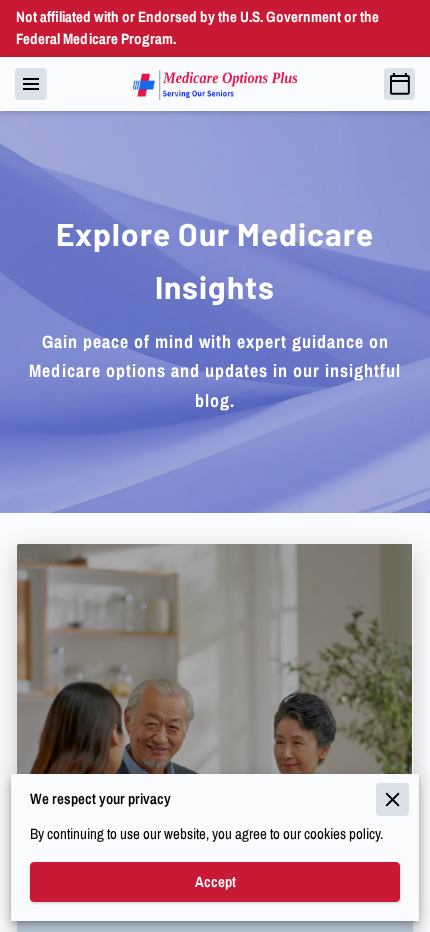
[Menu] (31, 84)
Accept (215, 882)
